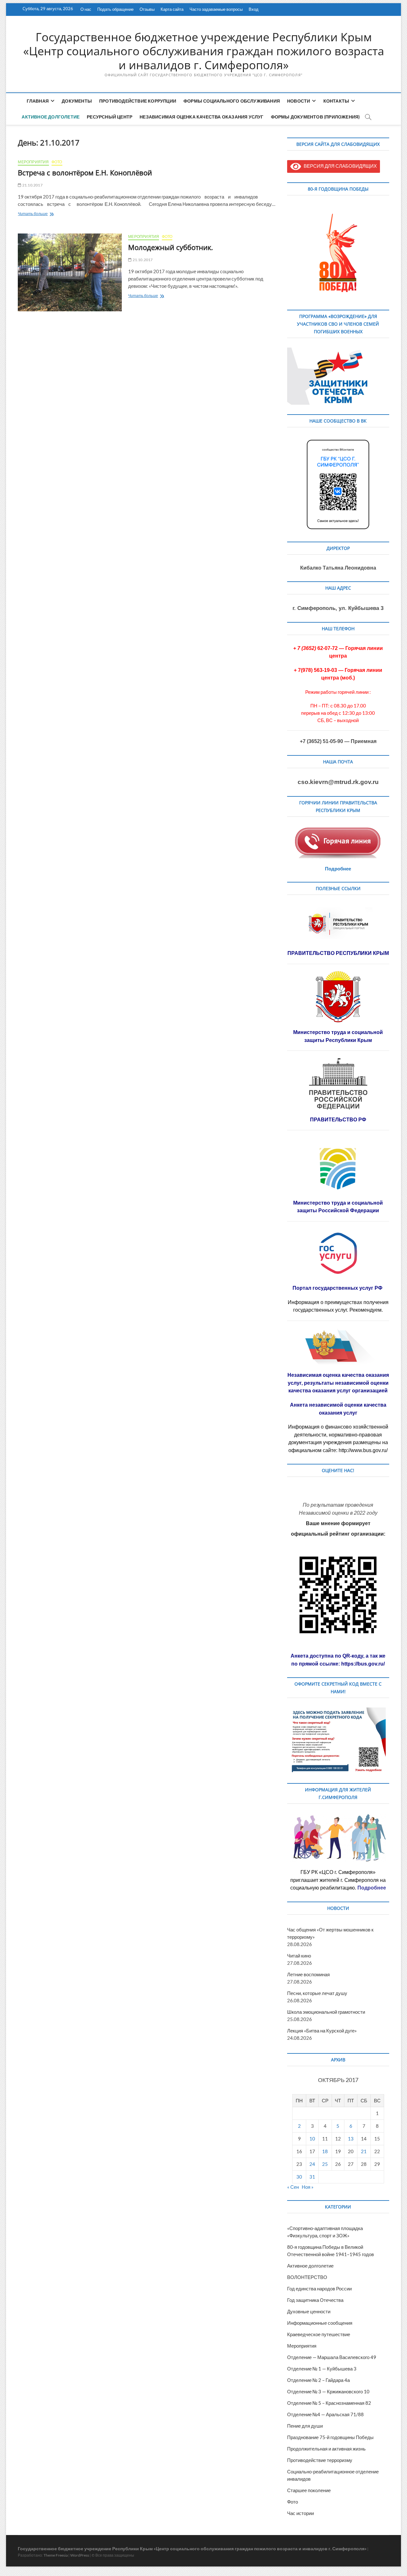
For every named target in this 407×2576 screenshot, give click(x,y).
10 (312, 2139)
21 (364, 2151)
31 (312, 2177)
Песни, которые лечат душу (317, 1993)
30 (299, 2177)
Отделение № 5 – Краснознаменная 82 (329, 2403)
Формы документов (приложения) (315, 117)
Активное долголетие (51, 117)
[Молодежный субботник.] (70, 272)
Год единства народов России (319, 2289)
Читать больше (44, 214)
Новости (299, 101)
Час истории (300, 2513)
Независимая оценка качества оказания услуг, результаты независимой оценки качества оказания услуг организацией (338, 1383)
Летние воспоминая (308, 1974)
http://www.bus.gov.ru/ (363, 1450)
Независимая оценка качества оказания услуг (201, 117)
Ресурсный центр (110, 117)
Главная (38, 101)
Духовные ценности (309, 2311)
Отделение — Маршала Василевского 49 (332, 2357)
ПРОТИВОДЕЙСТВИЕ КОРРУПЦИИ (138, 101)
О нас (86, 9)
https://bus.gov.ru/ (363, 1664)
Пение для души (305, 2426)
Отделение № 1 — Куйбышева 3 (322, 2369)
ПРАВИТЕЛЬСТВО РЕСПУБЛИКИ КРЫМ (338, 953)
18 (325, 2151)
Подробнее (338, 869)
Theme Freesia (56, 2555)
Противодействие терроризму (320, 2460)
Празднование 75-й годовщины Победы (330, 2437)
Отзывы (147, 9)
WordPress (80, 2555)
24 (312, 2164)
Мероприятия (33, 162)
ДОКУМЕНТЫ (77, 101)
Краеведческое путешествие (319, 2334)
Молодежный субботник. (171, 247)
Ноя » (308, 2187)
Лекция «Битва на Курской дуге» (322, 2031)
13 (351, 2139)
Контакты (336, 101)
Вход (254, 9)
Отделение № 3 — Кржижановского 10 (328, 2391)
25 (325, 2164)
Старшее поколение (309, 2490)
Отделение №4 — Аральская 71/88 (325, 2414)
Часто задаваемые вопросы (216, 9)
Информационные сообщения (320, 2323)
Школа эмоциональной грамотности (326, 2012)
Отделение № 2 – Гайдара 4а (318, 2380)
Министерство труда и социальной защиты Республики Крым (338, 1036)
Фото (57, 162)
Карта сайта (172, 9)
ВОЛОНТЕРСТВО (307, 2277)
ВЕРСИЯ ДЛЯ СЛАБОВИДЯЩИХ (339, 166)
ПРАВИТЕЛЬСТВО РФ (338, 1120)
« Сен (293, 2187)
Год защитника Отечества (315, 2300)
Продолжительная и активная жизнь (326, 2449)
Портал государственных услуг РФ (338, 1288)
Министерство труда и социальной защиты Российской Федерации (338, 1207)
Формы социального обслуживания (232, 101)
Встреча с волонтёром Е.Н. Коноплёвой (85, 172)
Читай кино (299, 1956)
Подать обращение (115, 9)
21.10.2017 (32, 185)
